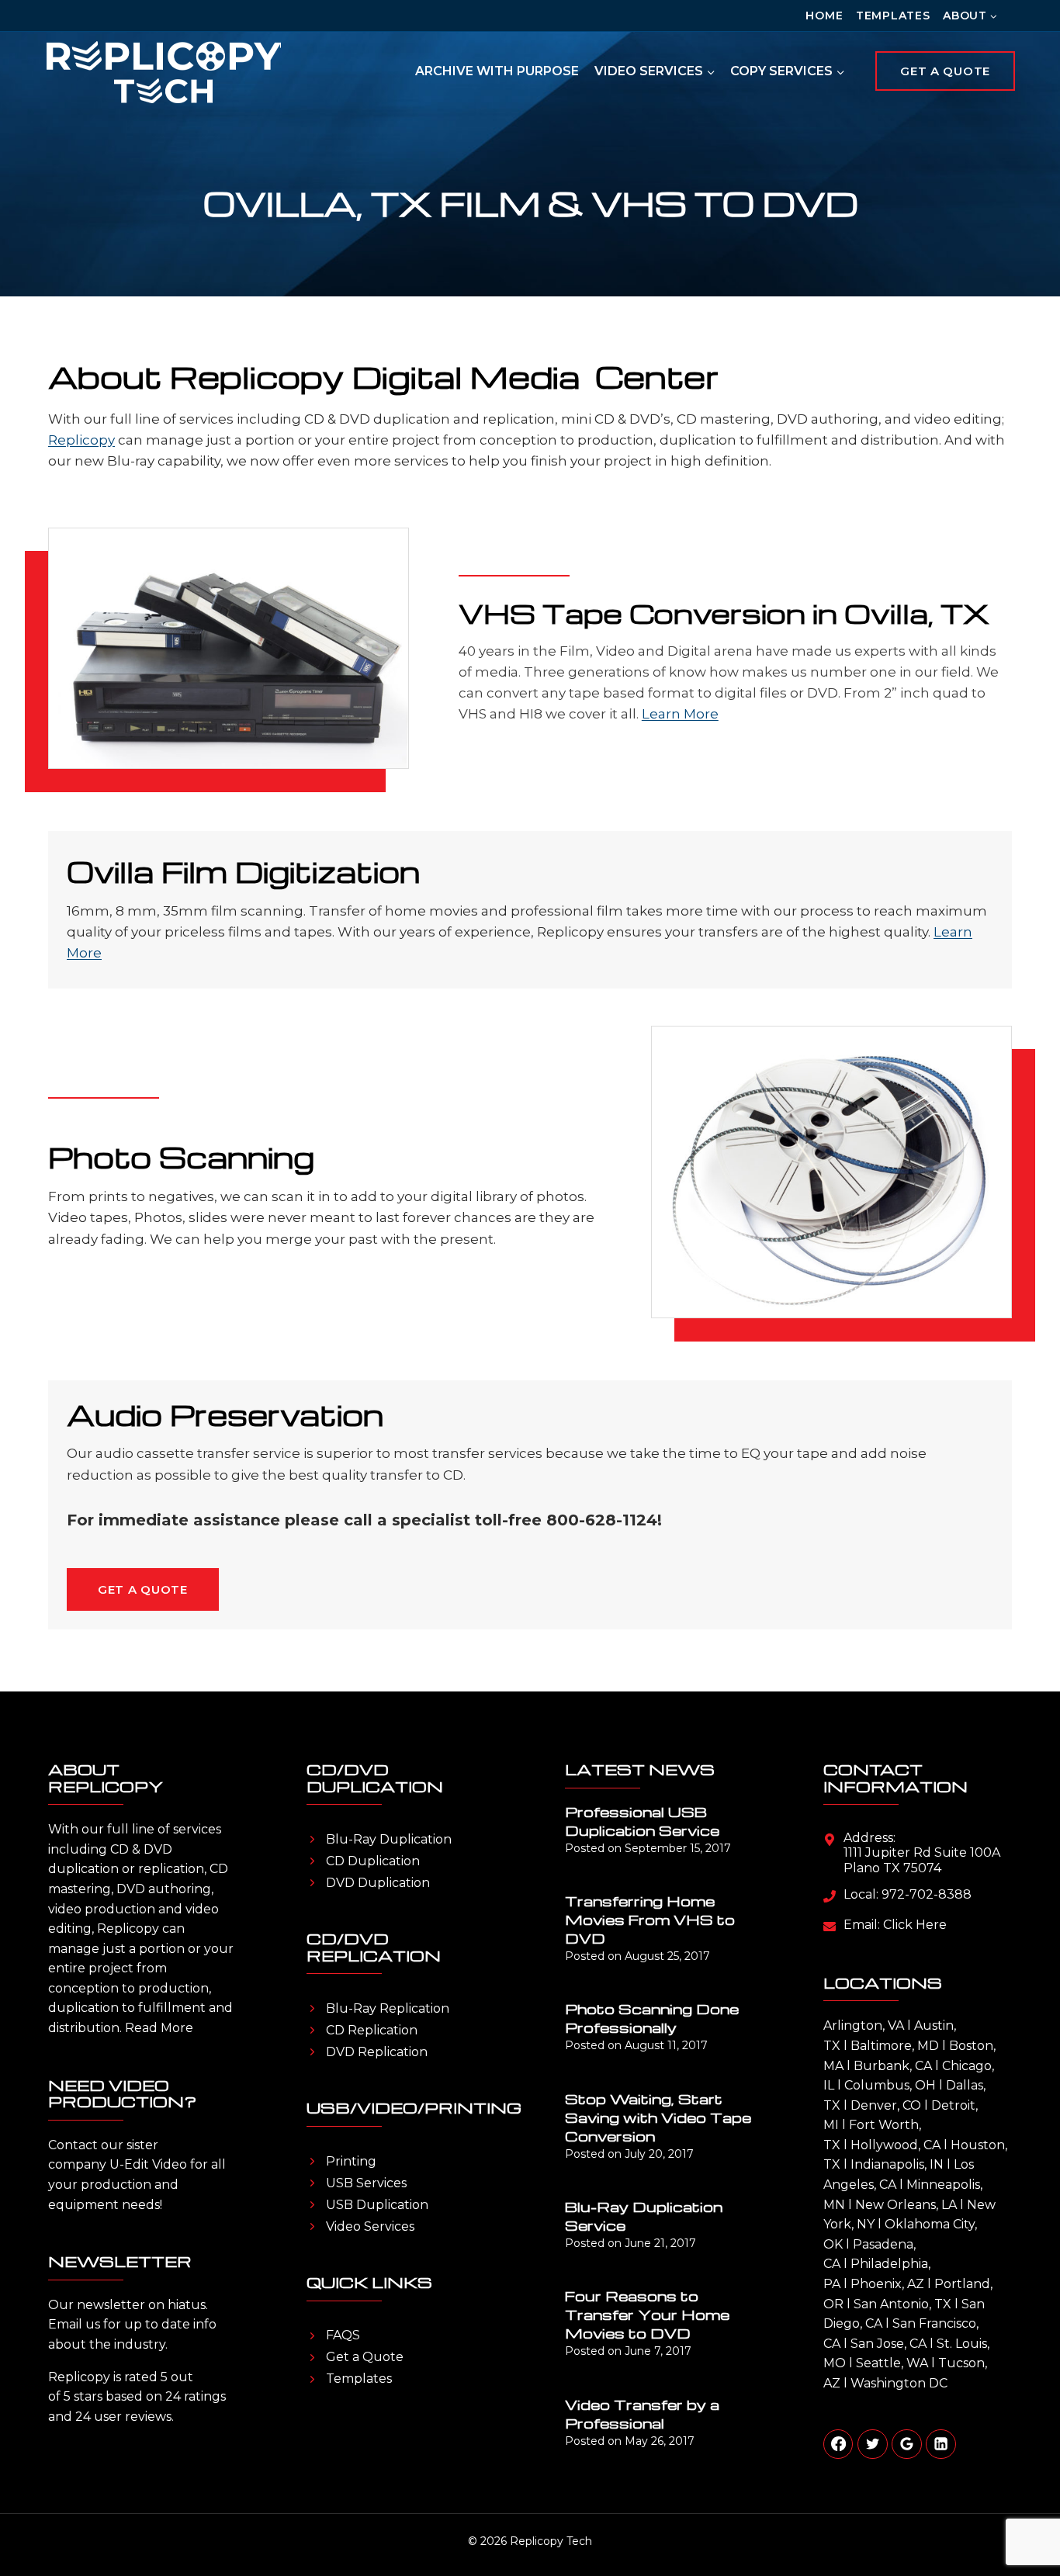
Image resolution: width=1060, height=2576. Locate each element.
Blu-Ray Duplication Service (644, 2216)
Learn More (680, 714)
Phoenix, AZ (887, 2284)
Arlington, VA (864, 2025)
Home (824, 16)
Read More (159, 2028)
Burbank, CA (893, 2066)
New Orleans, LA (906, 2205)
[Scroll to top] (1021, 2514)
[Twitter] (872, 2444)
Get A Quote (945, 71)
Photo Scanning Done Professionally (652, 2018)
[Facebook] (838, 2444)
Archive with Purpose (497, 71)
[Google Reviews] (906, 2444)
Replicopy (81, 440)
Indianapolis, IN (897, 2164)
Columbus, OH (890, 2085)
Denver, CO (886, 2105)
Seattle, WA (892, 2363)
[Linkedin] (940, 2444)
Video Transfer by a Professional (642, 2413)
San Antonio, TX (902, 2304)
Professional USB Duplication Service (642, 1821)
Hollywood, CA (895, 2145)
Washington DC (899, 2383)
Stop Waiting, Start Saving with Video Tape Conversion (658, 2117)
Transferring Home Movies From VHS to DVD (650, 1919)
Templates (893, 16)
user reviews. (134, 2417)
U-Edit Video (148, 2164)
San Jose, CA (889, 2344)
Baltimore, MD (895, 2046)
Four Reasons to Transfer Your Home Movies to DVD (647, 2314)
